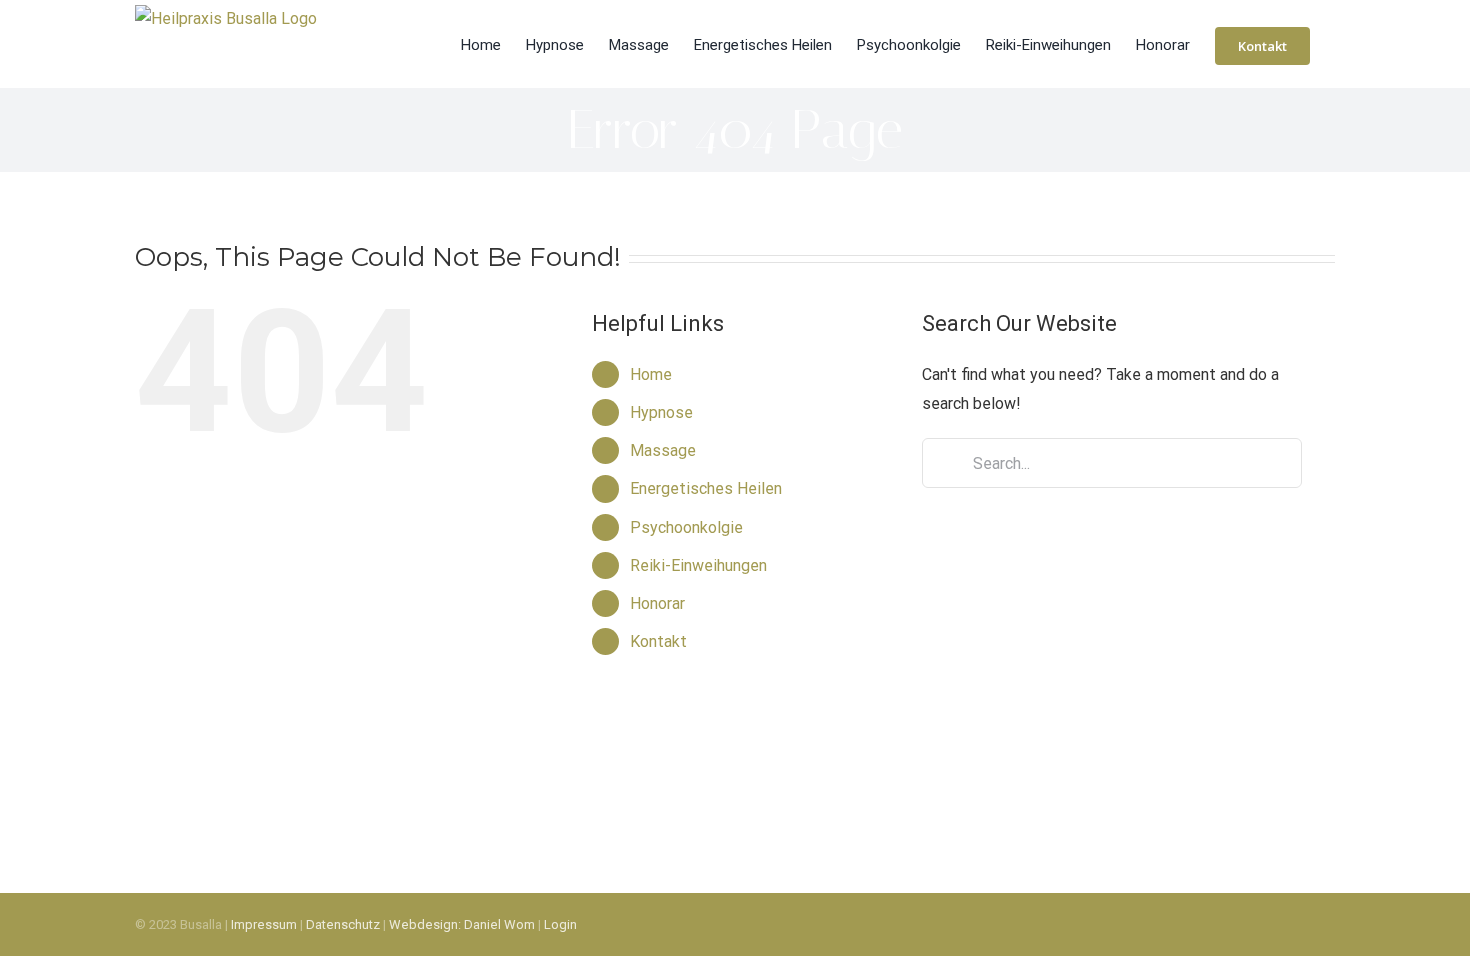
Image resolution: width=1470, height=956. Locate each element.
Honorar (657, 603)
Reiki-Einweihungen (698, 565)
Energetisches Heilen (706, 488)
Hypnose (661, 412)
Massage (663, 450)
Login (560, 924)
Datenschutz (343, 924)
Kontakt (658, 641)
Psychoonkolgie (686, 527)
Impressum (264, 924)
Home (651, 374)
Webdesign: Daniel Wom (462, 924)
